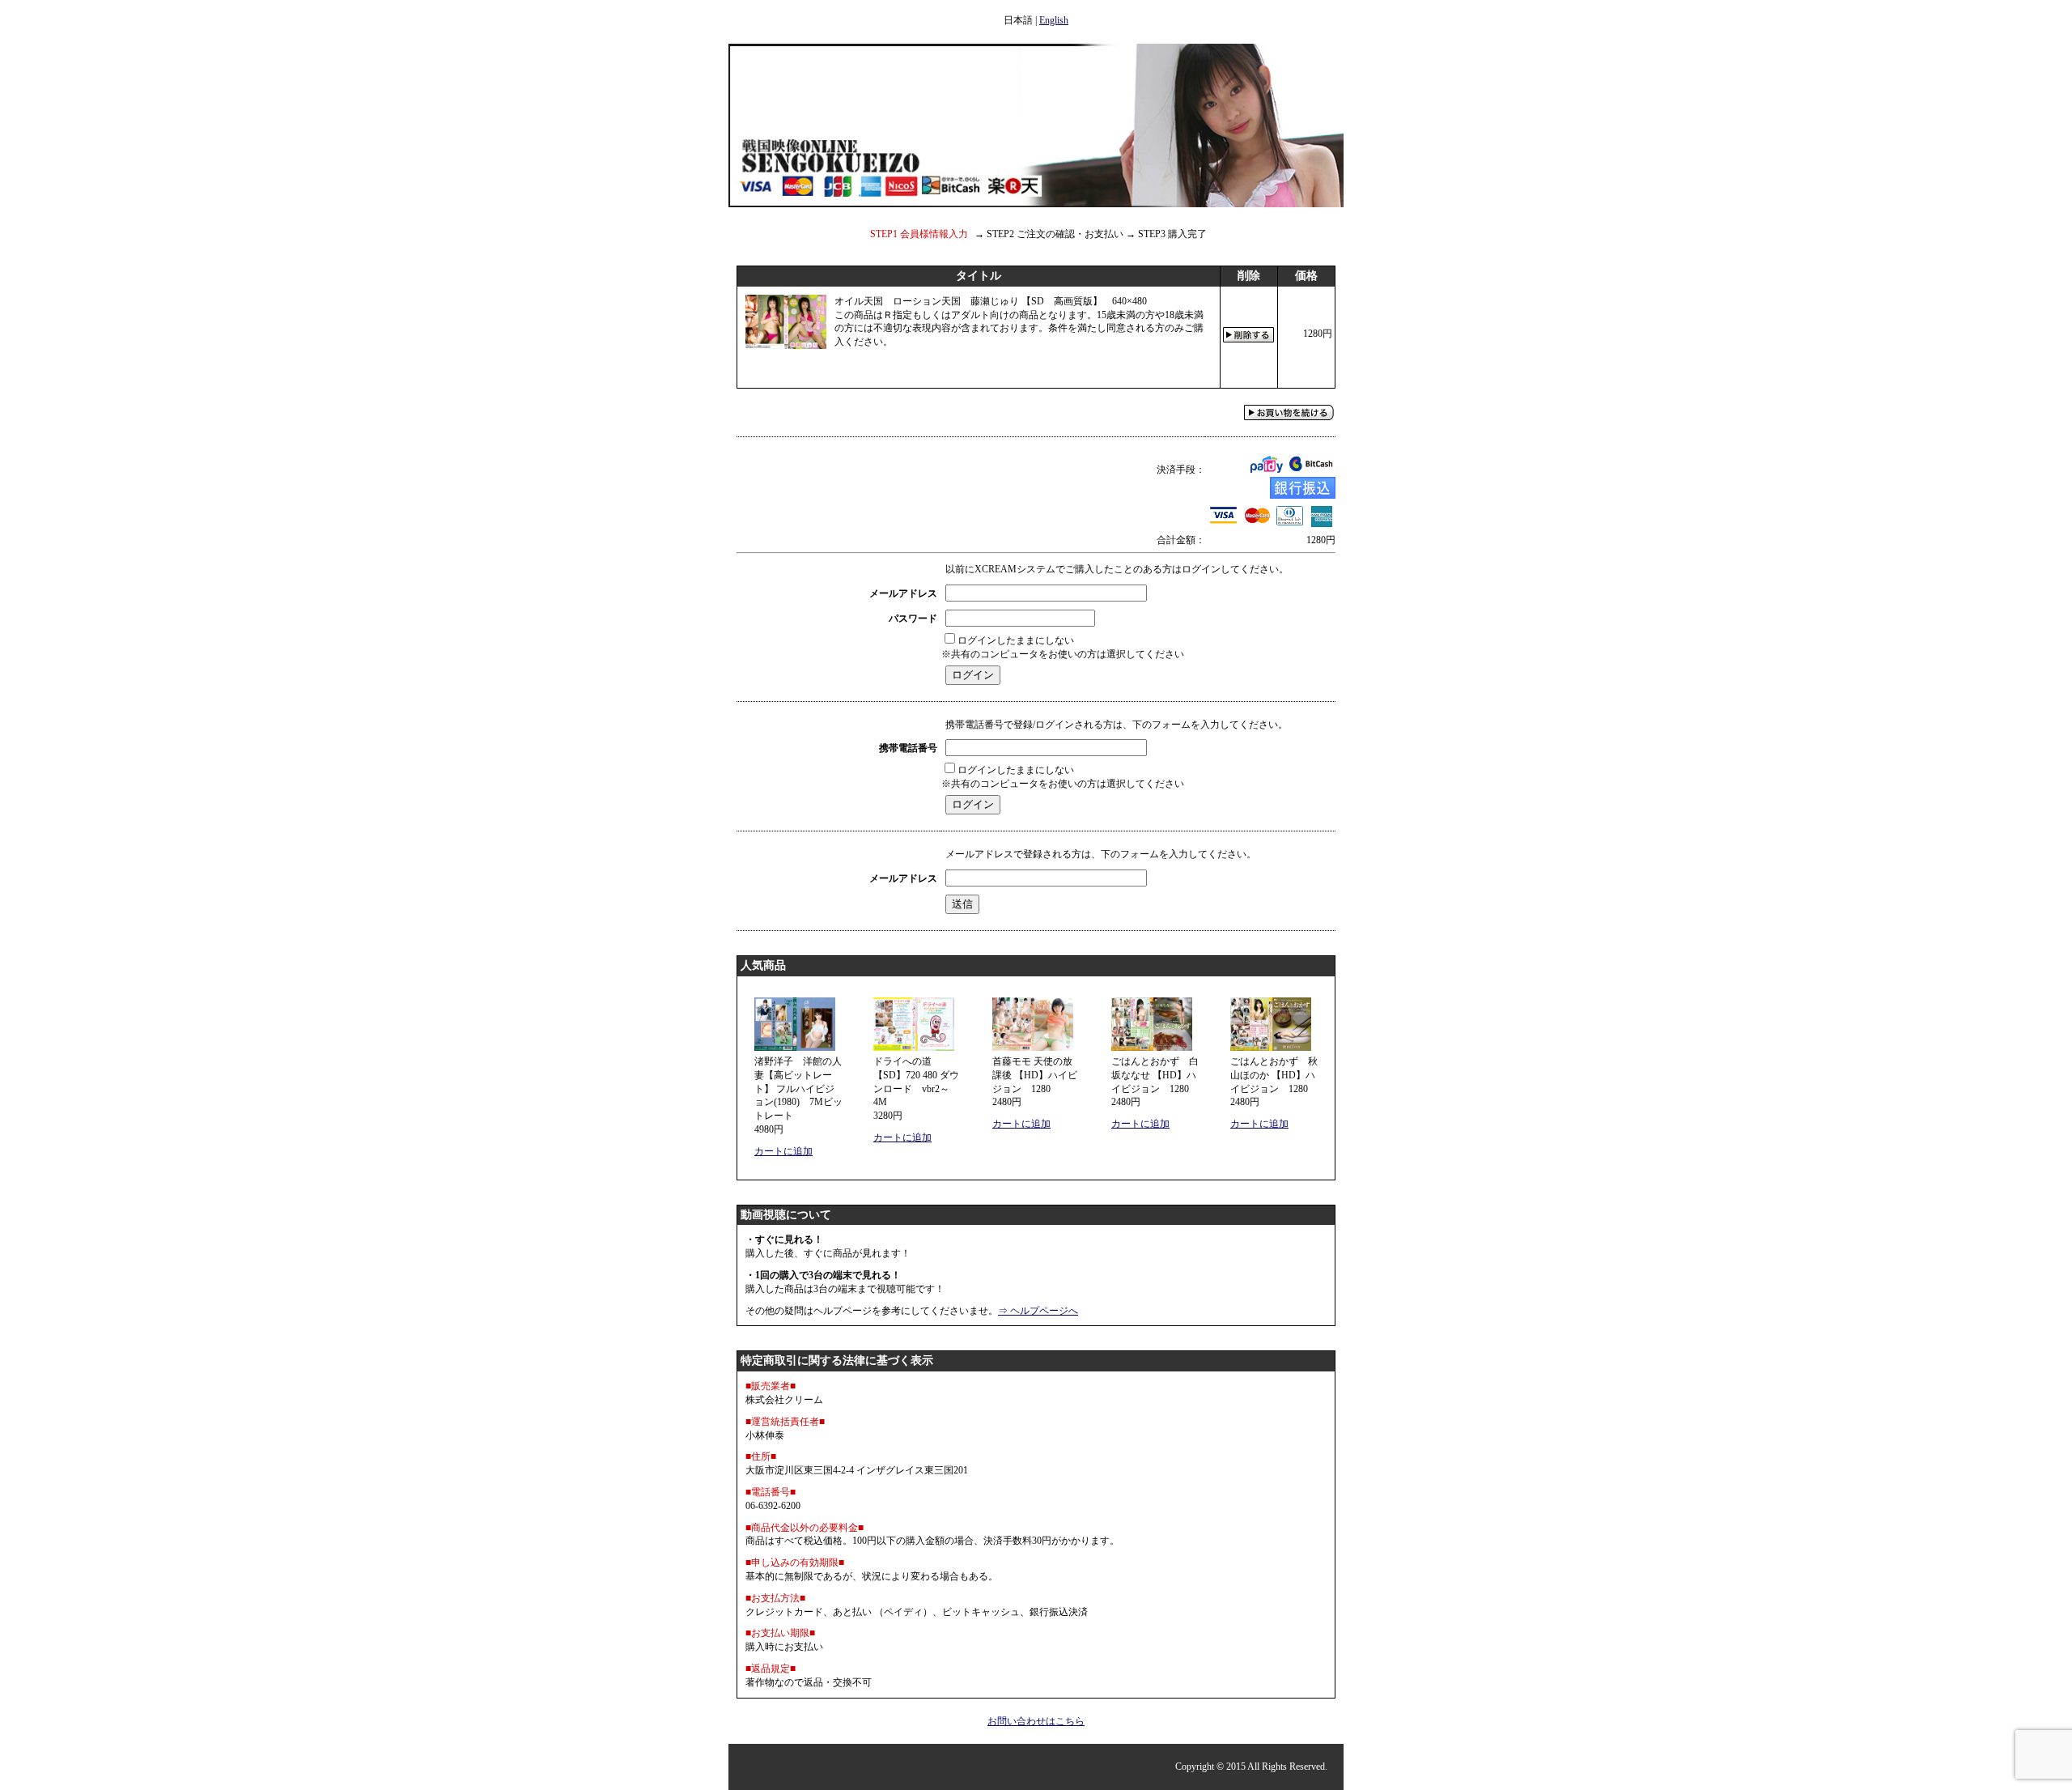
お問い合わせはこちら (1036, 1721)
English (1054, 20)
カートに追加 (783, 1151)
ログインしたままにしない (1016, 640)
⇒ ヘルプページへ (1038, 1311)
